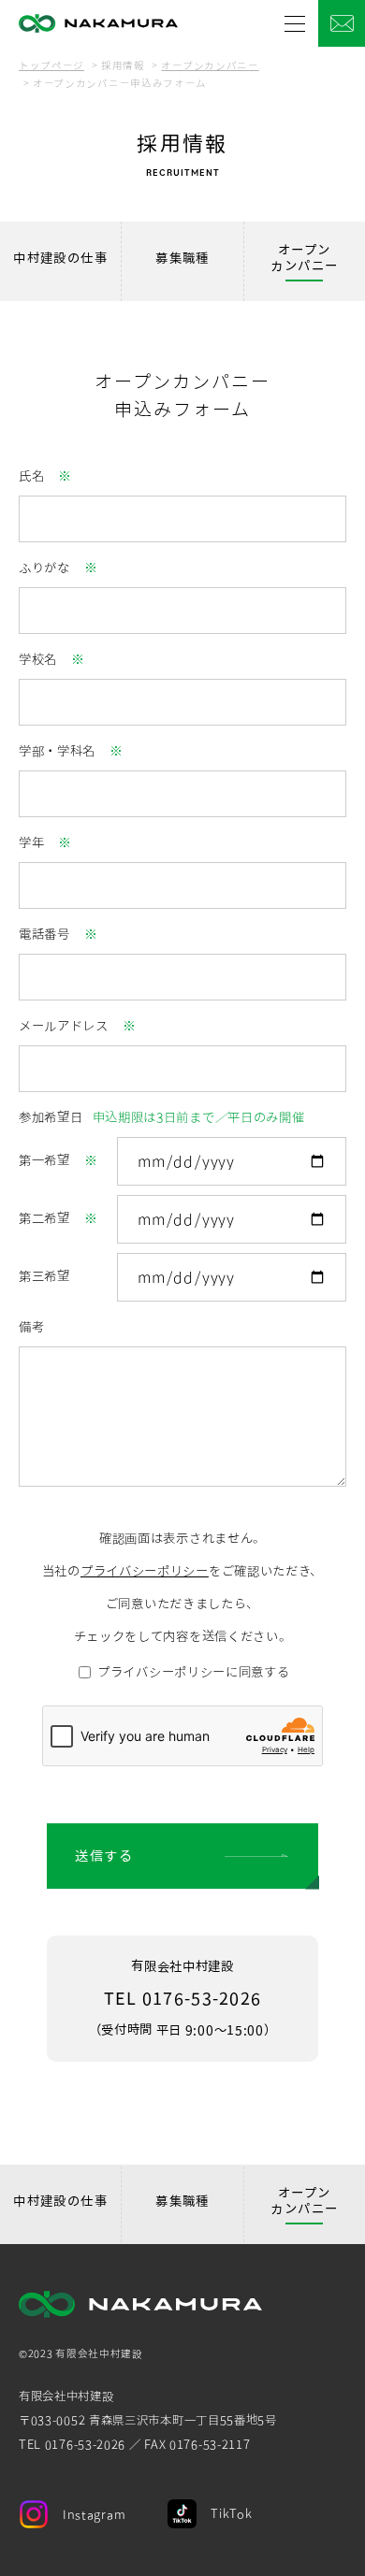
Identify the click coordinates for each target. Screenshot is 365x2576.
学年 (31, 842)
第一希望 (44, 1160)
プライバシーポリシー (145, 1571)
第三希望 (44, 1276)
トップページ (51, 65)
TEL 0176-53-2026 (182, 1998)
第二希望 (44, 1218)
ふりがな (44, 568)
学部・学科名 (57, 751)
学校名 (38, 659)
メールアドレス (64, 1026)
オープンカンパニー (210, 65)
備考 (31, 1327)
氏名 (31, 476)
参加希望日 (161, 1117)
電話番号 (44, 934)
